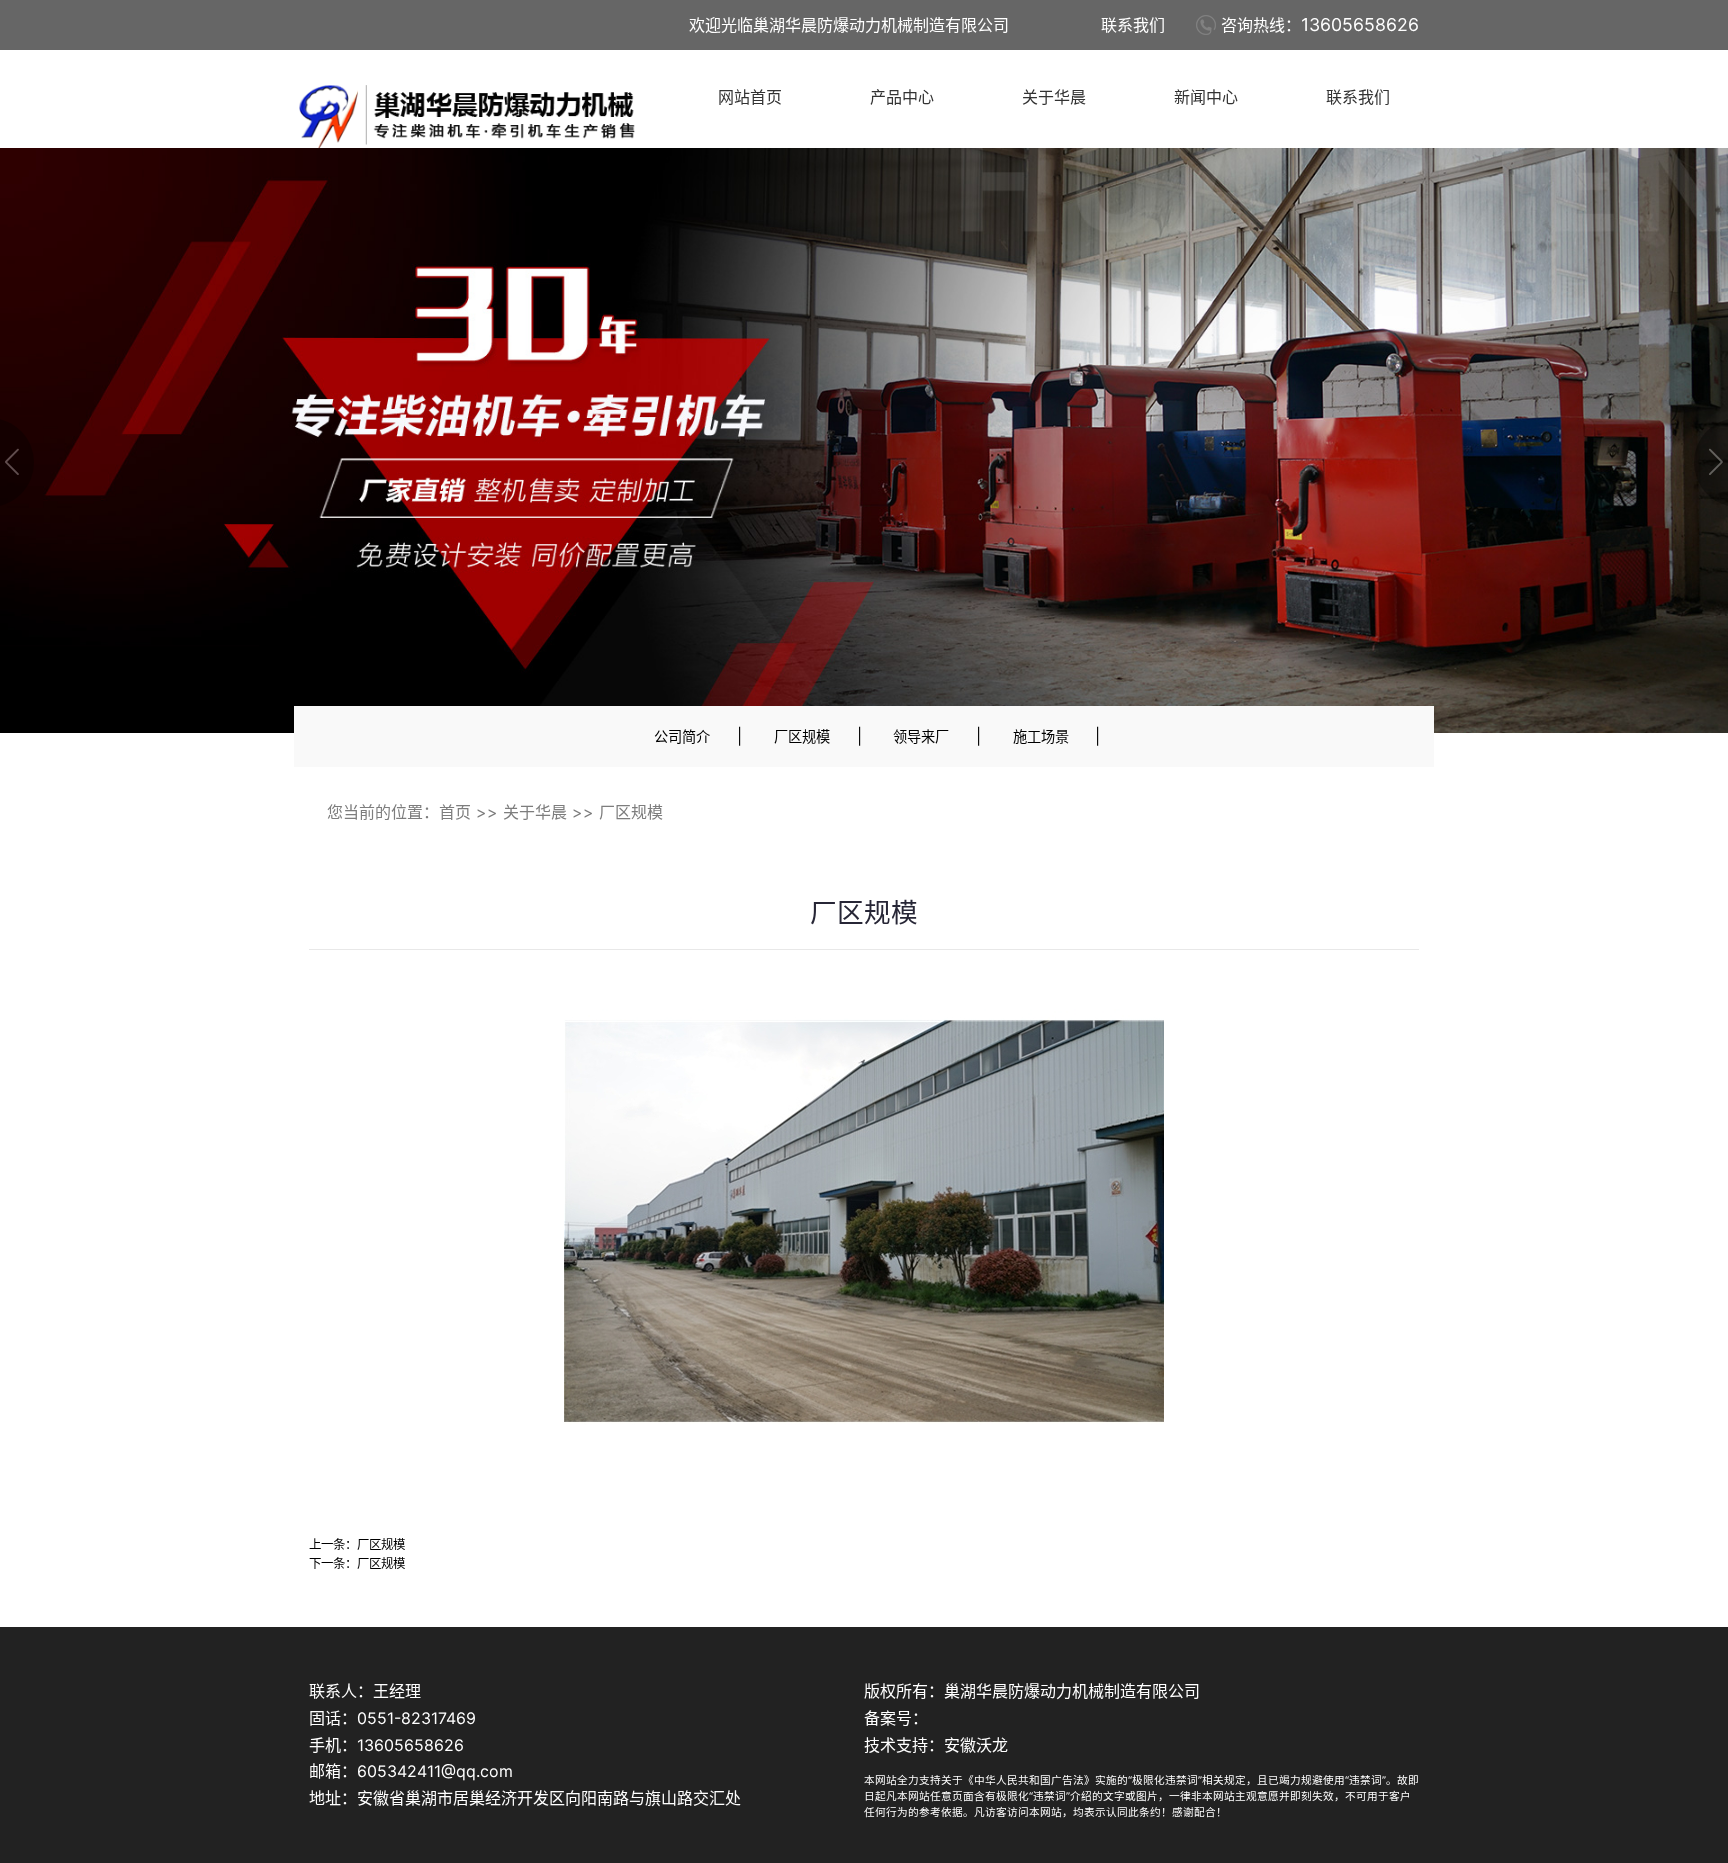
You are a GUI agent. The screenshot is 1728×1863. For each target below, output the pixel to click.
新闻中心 (1206, 97)
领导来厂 (921, 736)
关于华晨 (1054, 97)
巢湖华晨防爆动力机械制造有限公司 (1072, 1691)
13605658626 (1360, 24)
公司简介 (682, 736)
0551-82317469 (416, 1718)
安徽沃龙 (976, 1745)
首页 (455, 812)
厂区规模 (802, 736)
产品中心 (902, 97)
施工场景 (1041, 736)
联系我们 (1133, 25)
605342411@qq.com (435, 1771)
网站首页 (750, 97)
